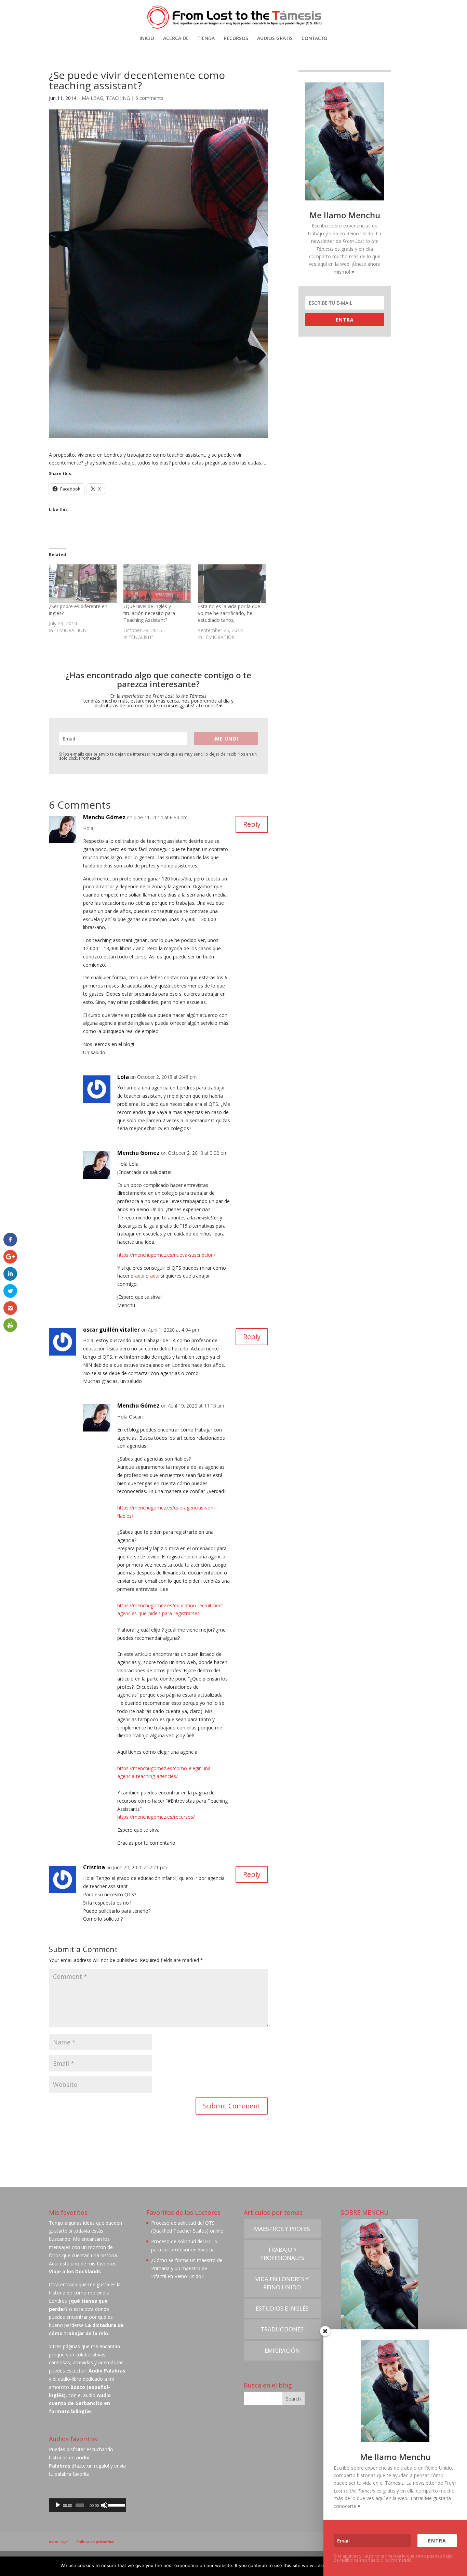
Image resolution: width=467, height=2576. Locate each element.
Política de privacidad (95, 2542)
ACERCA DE (176, 39)
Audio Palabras (107, 2371)
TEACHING (118, 98)
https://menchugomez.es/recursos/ (156, 1817)
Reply (252, 824)
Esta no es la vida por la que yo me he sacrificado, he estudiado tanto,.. (229, 613)
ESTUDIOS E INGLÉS (282, 2308)
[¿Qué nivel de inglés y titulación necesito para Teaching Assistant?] (157, 584)
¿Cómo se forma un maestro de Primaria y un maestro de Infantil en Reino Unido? (187, 2268)
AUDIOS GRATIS (275, 39)
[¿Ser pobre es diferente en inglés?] (83, 584)
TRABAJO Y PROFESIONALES (282, 2254)
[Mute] (104, 2505)
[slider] (115, 2505)
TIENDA (206, 39)
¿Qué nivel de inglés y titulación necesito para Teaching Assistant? (149, 613)
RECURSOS (236, 39)
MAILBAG (92, 98)
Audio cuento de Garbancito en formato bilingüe (80, 2403)
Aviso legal (58, 2542)
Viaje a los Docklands (75, 2271)
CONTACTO (315, 39)
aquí (140, 1276)
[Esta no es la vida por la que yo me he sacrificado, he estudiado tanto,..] (232, 584)
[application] (87, 2505)
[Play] (58, 2505)
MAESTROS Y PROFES (282, 2229)
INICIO (147, 39)
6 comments (149, 98)
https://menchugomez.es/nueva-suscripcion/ (166, 1255)
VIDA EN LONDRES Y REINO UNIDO (282, 2283)
